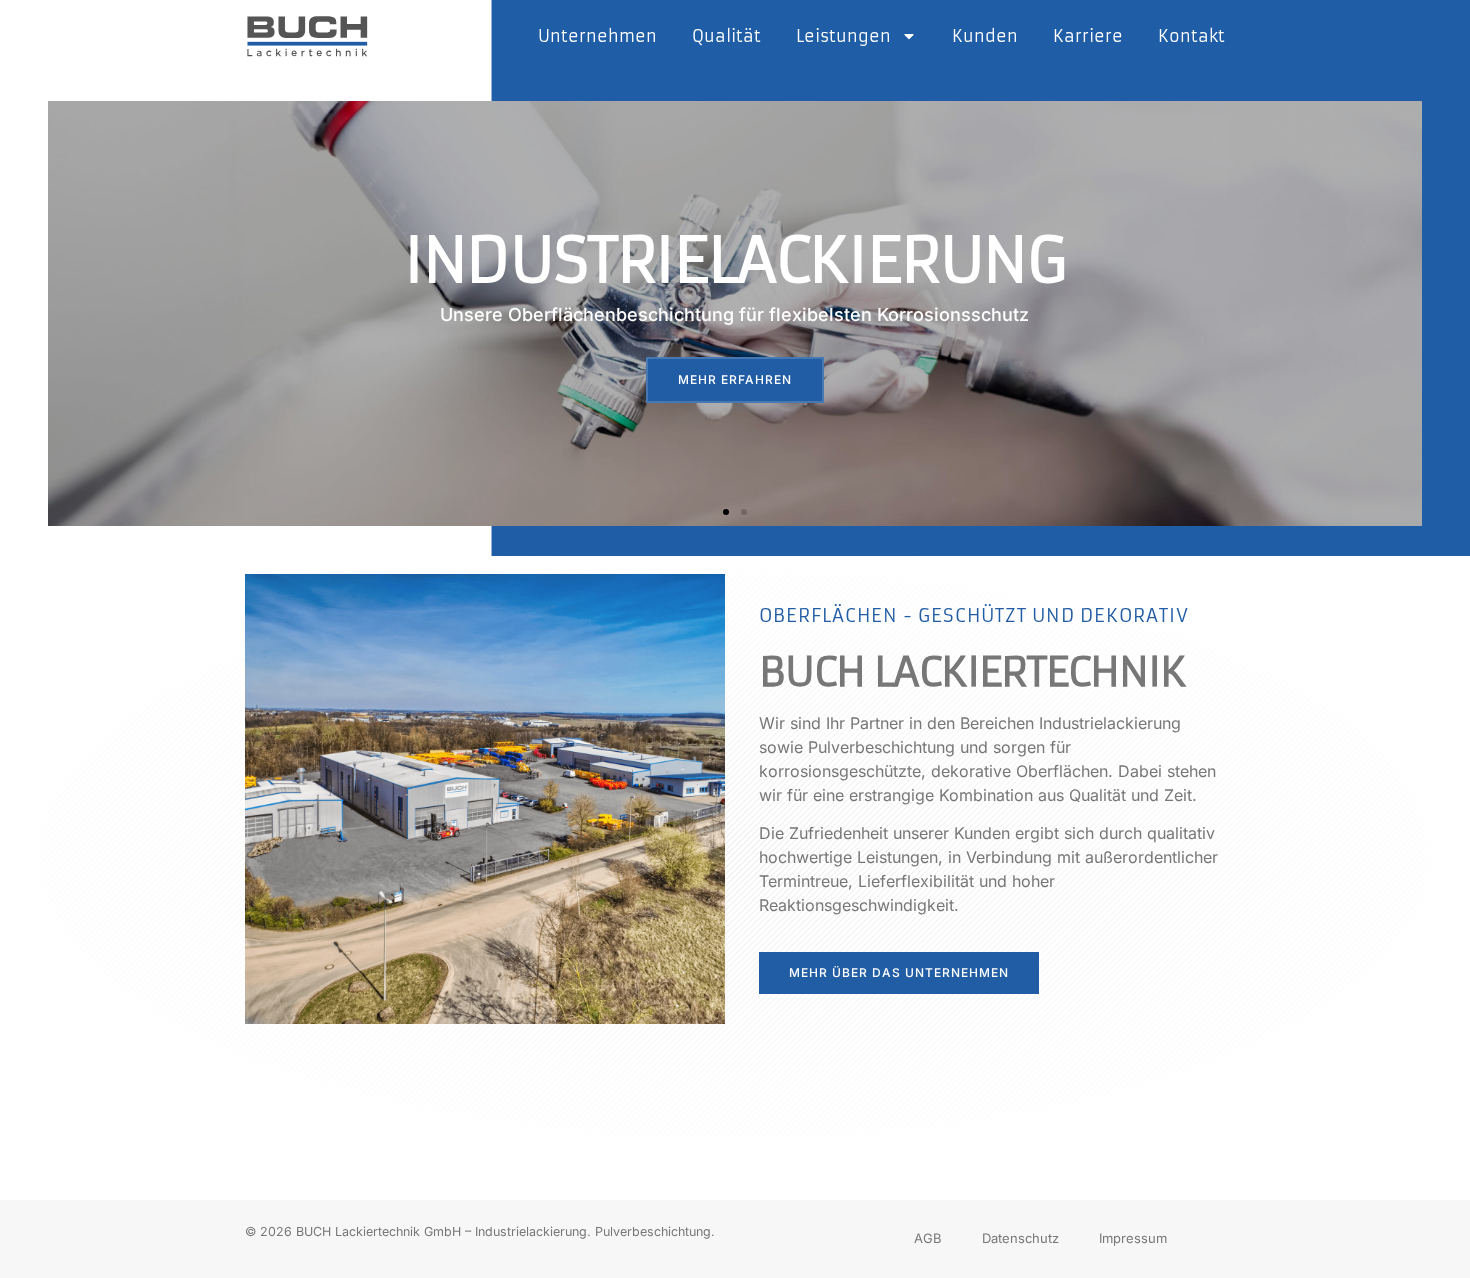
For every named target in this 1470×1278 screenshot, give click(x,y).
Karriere (1088, 36)
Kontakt (1191, 36)
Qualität (726, 36)
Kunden (985, 36)
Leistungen (843, 36)
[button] (726, 512)
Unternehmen (597, 36)
